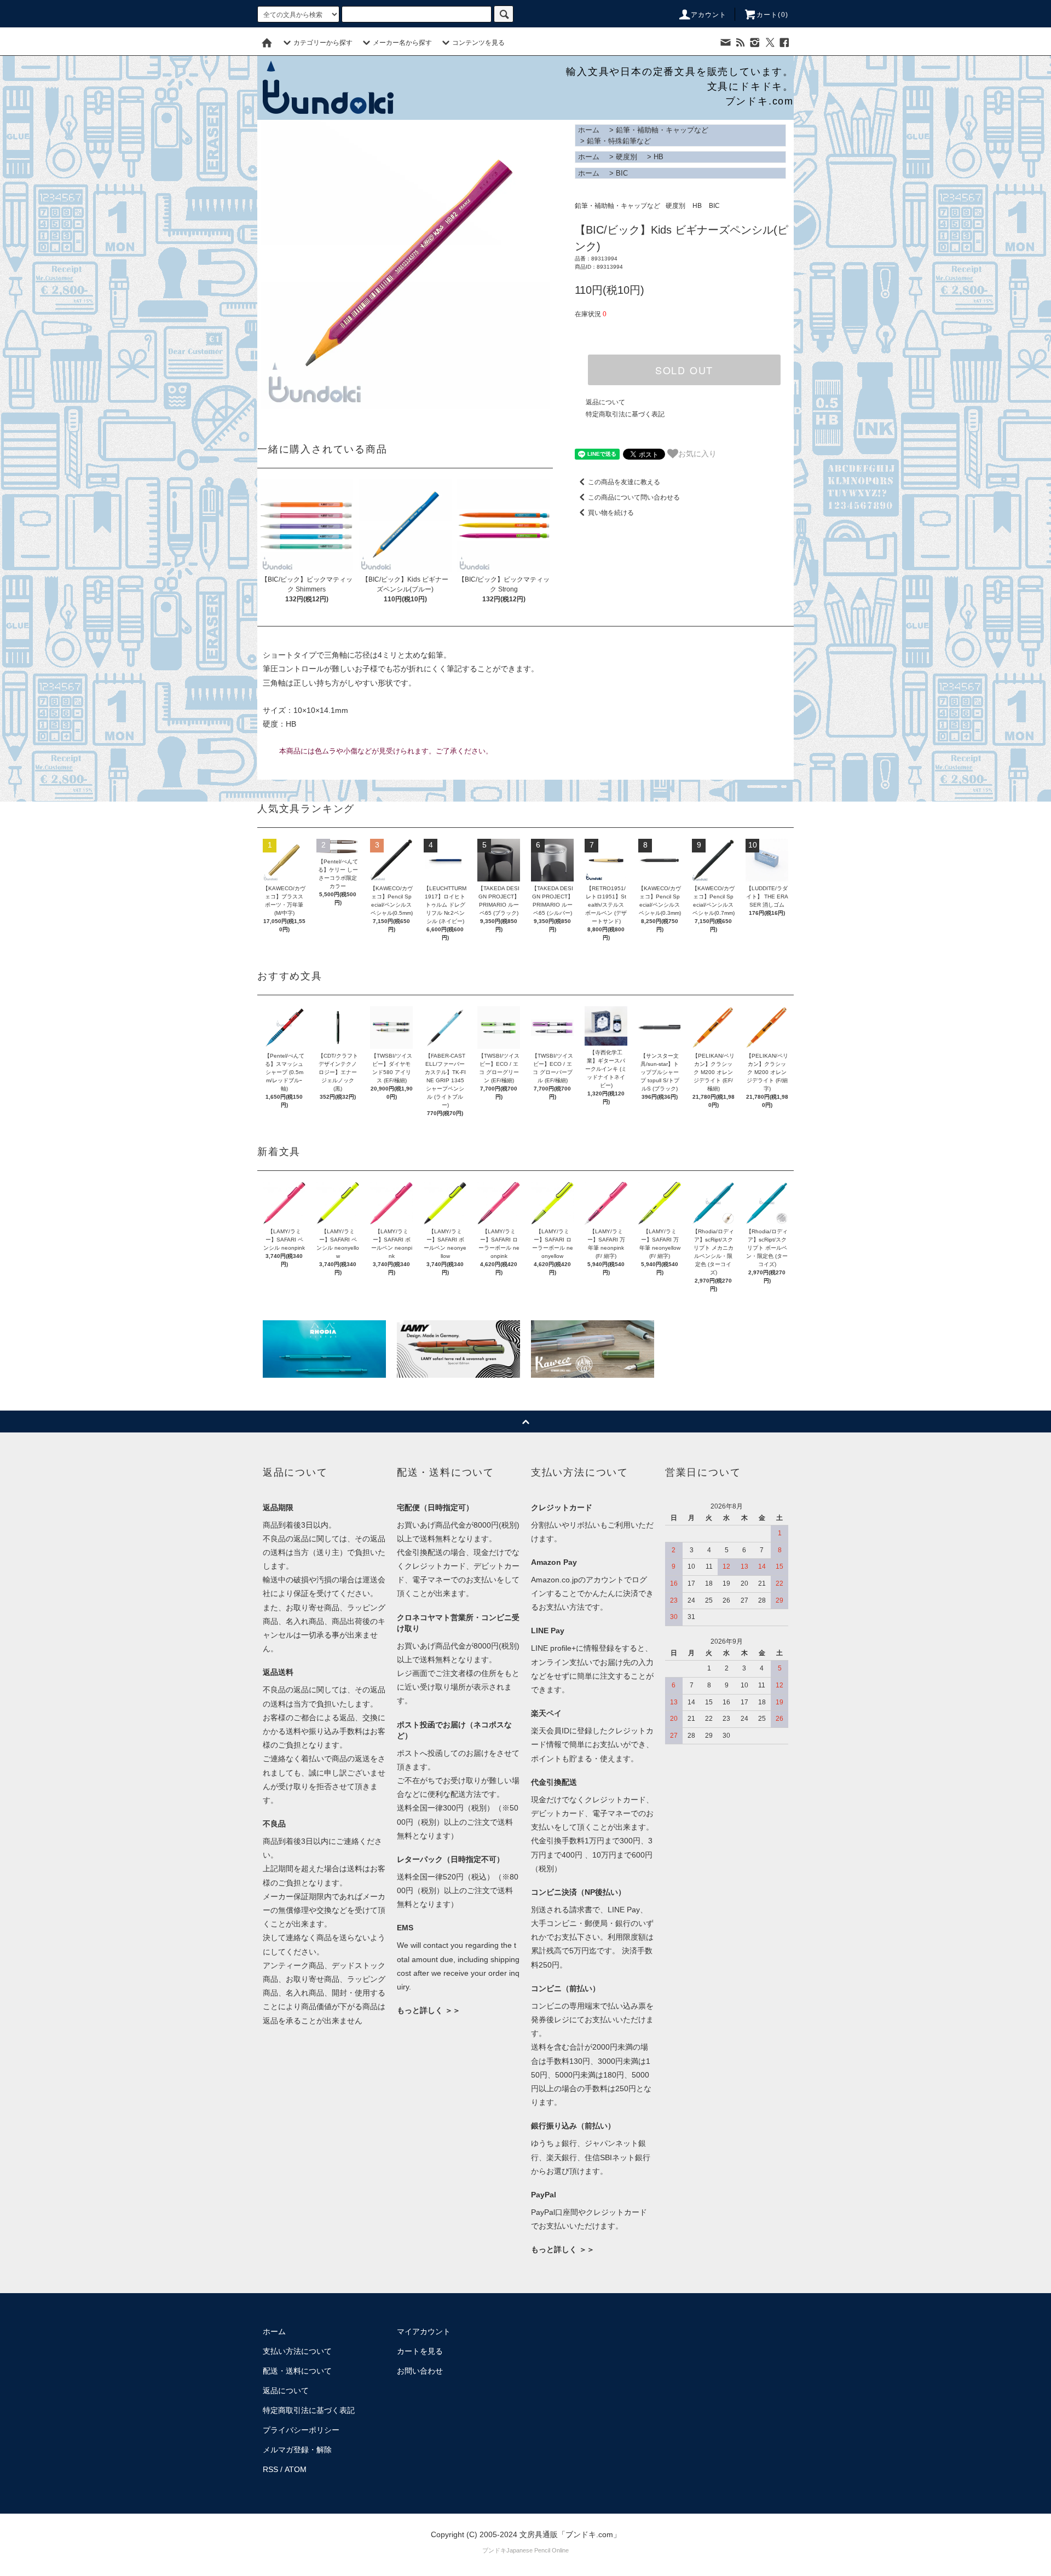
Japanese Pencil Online (538, 2550)
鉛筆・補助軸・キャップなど (662, 130)
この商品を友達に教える (624, 482)
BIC (622, 173)
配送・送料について (297, 2371)
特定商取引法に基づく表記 (625, 414)
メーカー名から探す (402, 43)
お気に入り (697, 453)
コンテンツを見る (478, 43)
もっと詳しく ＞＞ (429, 2010)
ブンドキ (494, 2550)
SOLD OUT (684, 370)
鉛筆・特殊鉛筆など (619, 141)
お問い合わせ (420, 2371)
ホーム (589, 130)
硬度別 (626, 157)
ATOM (296, 2469)
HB (659, 157)
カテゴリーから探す (323, 43)
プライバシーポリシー (301, 2430)
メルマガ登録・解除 (297, 2450)
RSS (270, 2469)
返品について (605, 402)
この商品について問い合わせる (634, 497)
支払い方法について (297, 2351)
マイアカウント (424, 2331)
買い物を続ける (611, 513)
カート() (772, 15)
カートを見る (420, 2351)
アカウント (709, 15)
